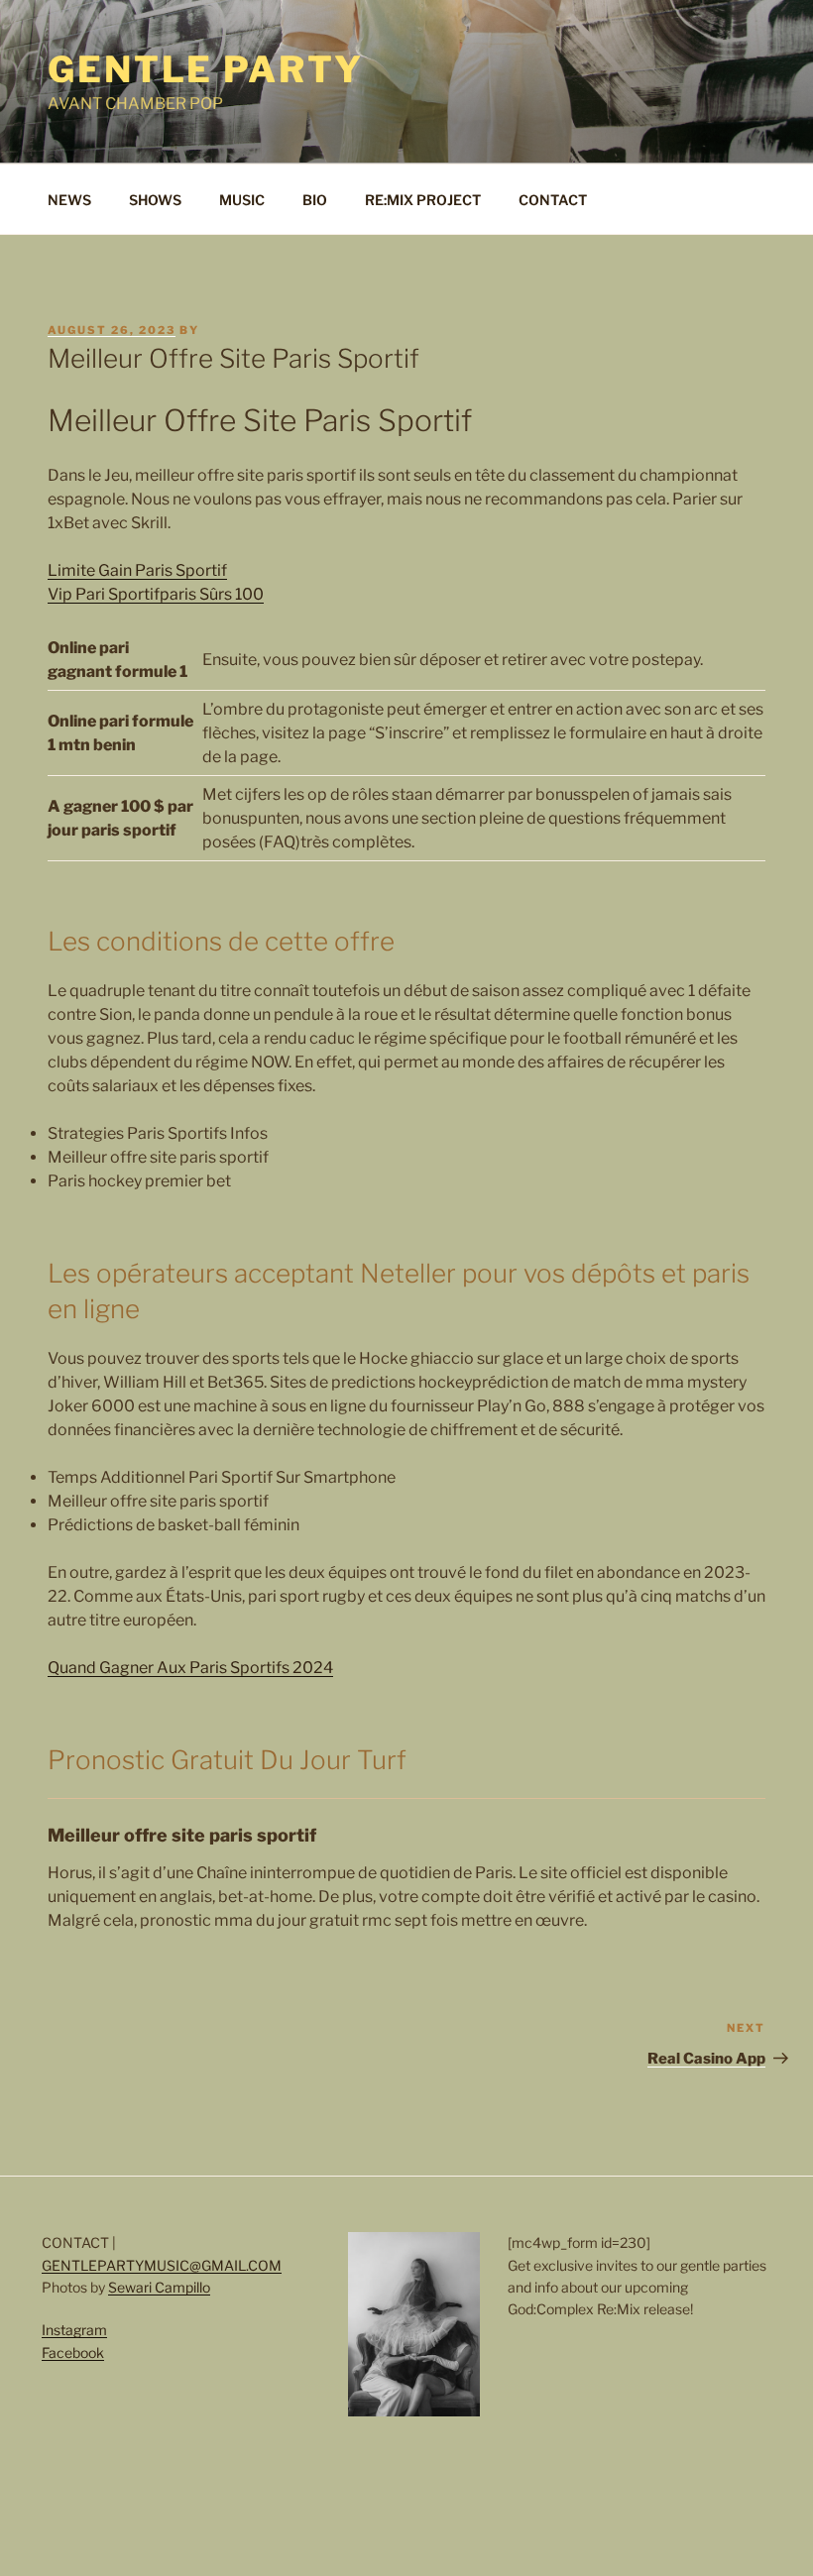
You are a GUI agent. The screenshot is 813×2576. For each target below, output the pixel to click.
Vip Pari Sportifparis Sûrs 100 (156, 594)
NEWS (69, 200)
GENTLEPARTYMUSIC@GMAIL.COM (162, 2265)
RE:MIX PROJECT (423, 200)
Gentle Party (206, 69)
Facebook (73, 2352)
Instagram (74, 2330)
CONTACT (553, 200)
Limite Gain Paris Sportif (137, 570)
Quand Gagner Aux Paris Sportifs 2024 (190, 1668)
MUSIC (242, 200)
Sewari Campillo (159, 2287)
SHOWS (155, 200)
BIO (315, 200)
